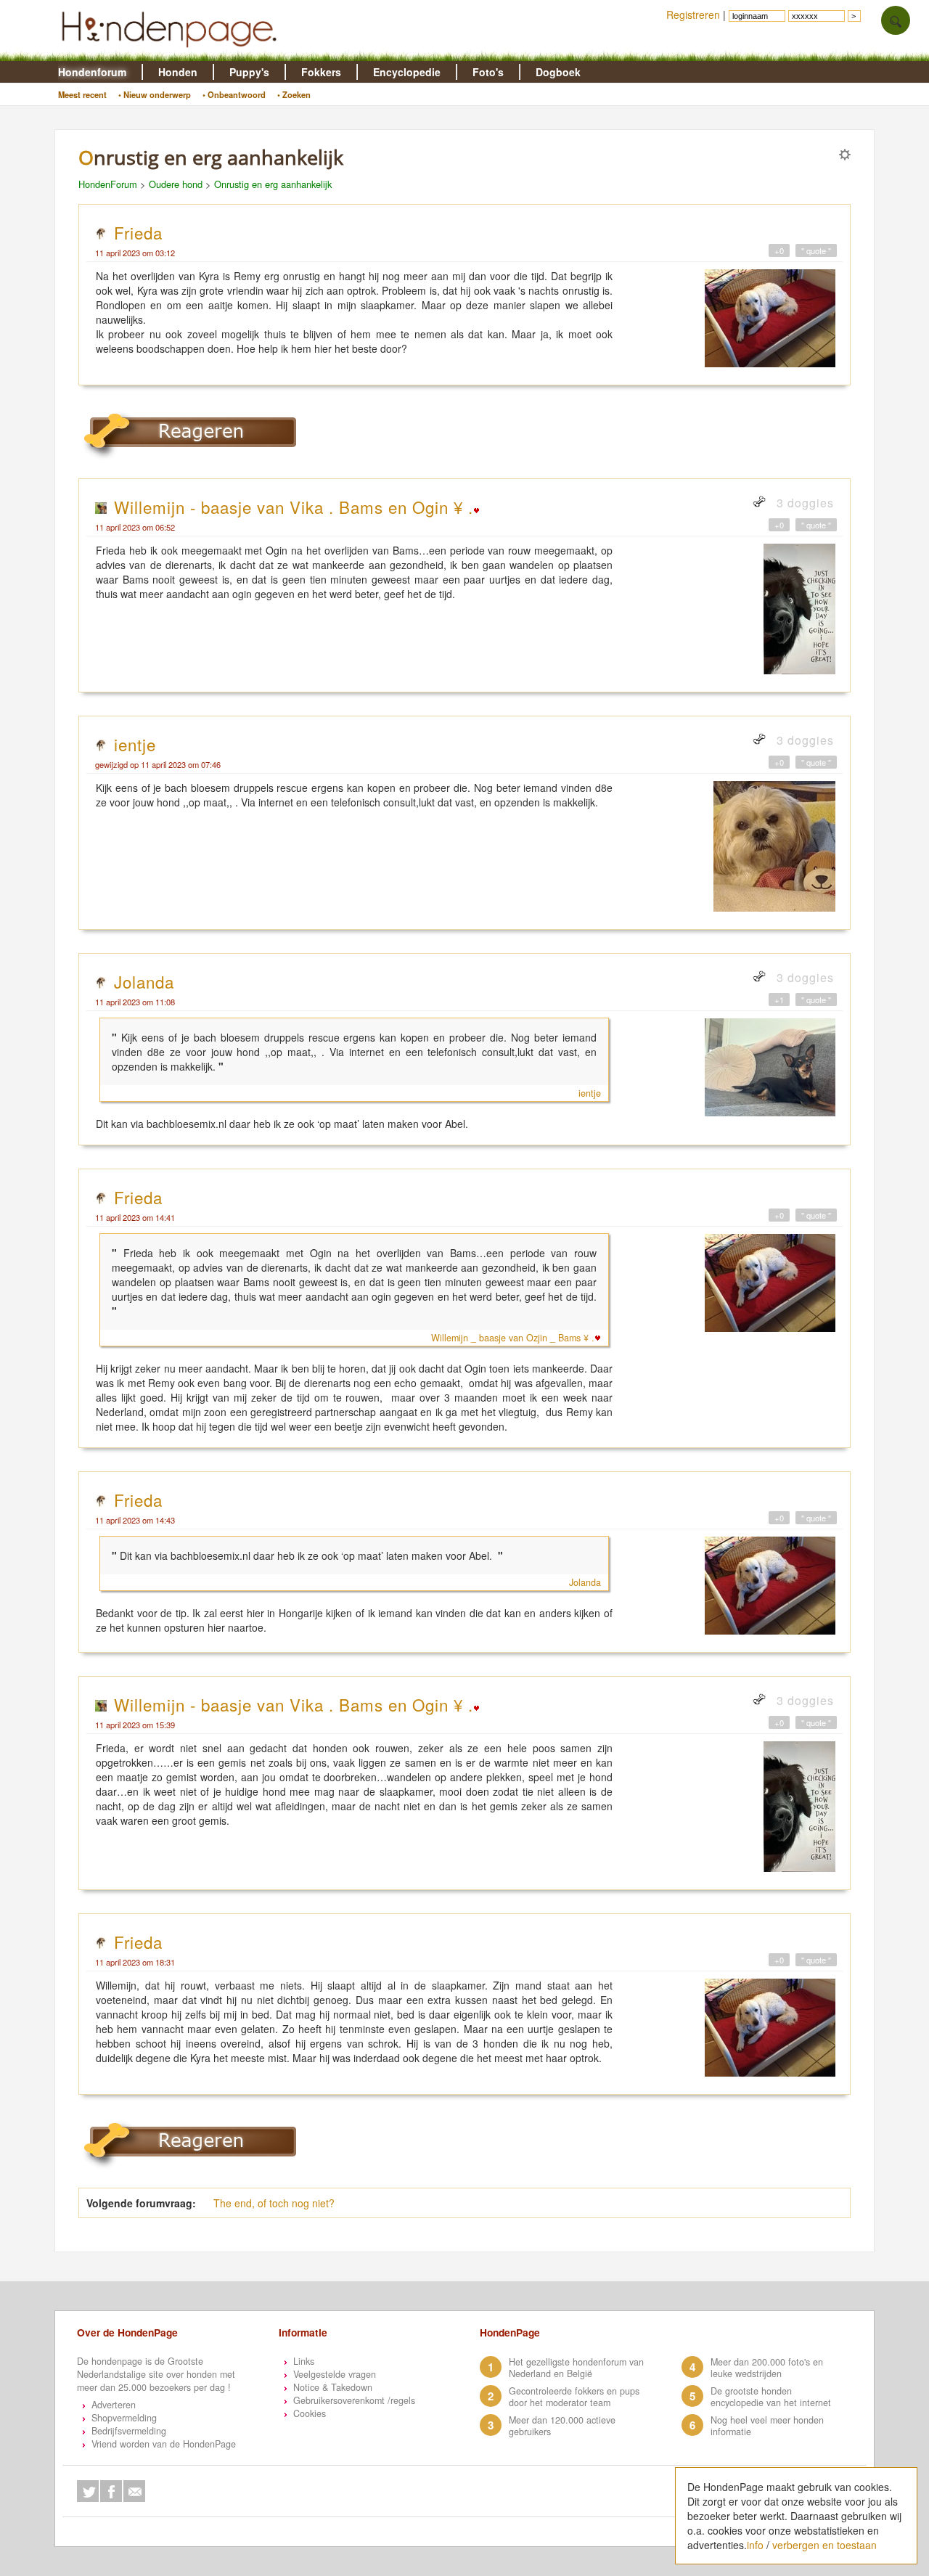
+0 (779, 250)
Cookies (310, 2413)
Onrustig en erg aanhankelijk (273, 184)
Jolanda (144, 981)
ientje (135, 744)
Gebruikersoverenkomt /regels (354, 2400)
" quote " (816, 250)
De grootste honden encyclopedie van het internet (771, 2397)
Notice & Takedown (333, 2387)
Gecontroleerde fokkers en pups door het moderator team (574, 2397)
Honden (178, 72)
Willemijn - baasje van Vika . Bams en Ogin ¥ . (294, 507)
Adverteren (114, 2405)
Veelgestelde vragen (335, 2374)
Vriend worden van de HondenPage (164, 2444)
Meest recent (82, 94)
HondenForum (108, 184)
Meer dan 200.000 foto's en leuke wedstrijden (767, 2368)
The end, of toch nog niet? (274, 2203)
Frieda (138, 232)
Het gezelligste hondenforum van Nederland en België (576, 2368)
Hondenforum (92, 72)
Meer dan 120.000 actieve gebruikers (562, 2426)
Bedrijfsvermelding (129, 2431)
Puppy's (249, 72)
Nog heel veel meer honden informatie (767, 2426)
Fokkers (321, 72)
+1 (779, 999)
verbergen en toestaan (824, 2545)
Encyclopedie (407, 72)
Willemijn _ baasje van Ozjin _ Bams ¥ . (513, 1338)
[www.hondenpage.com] (172, 54)
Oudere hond (176, 184)
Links (304, 2361)
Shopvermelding (124, 2418)
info (755, 2545)
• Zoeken (294, 94)
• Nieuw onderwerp (155, 94)
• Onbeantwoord (234, 94)
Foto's (488, 72)
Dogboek (558, 72)
